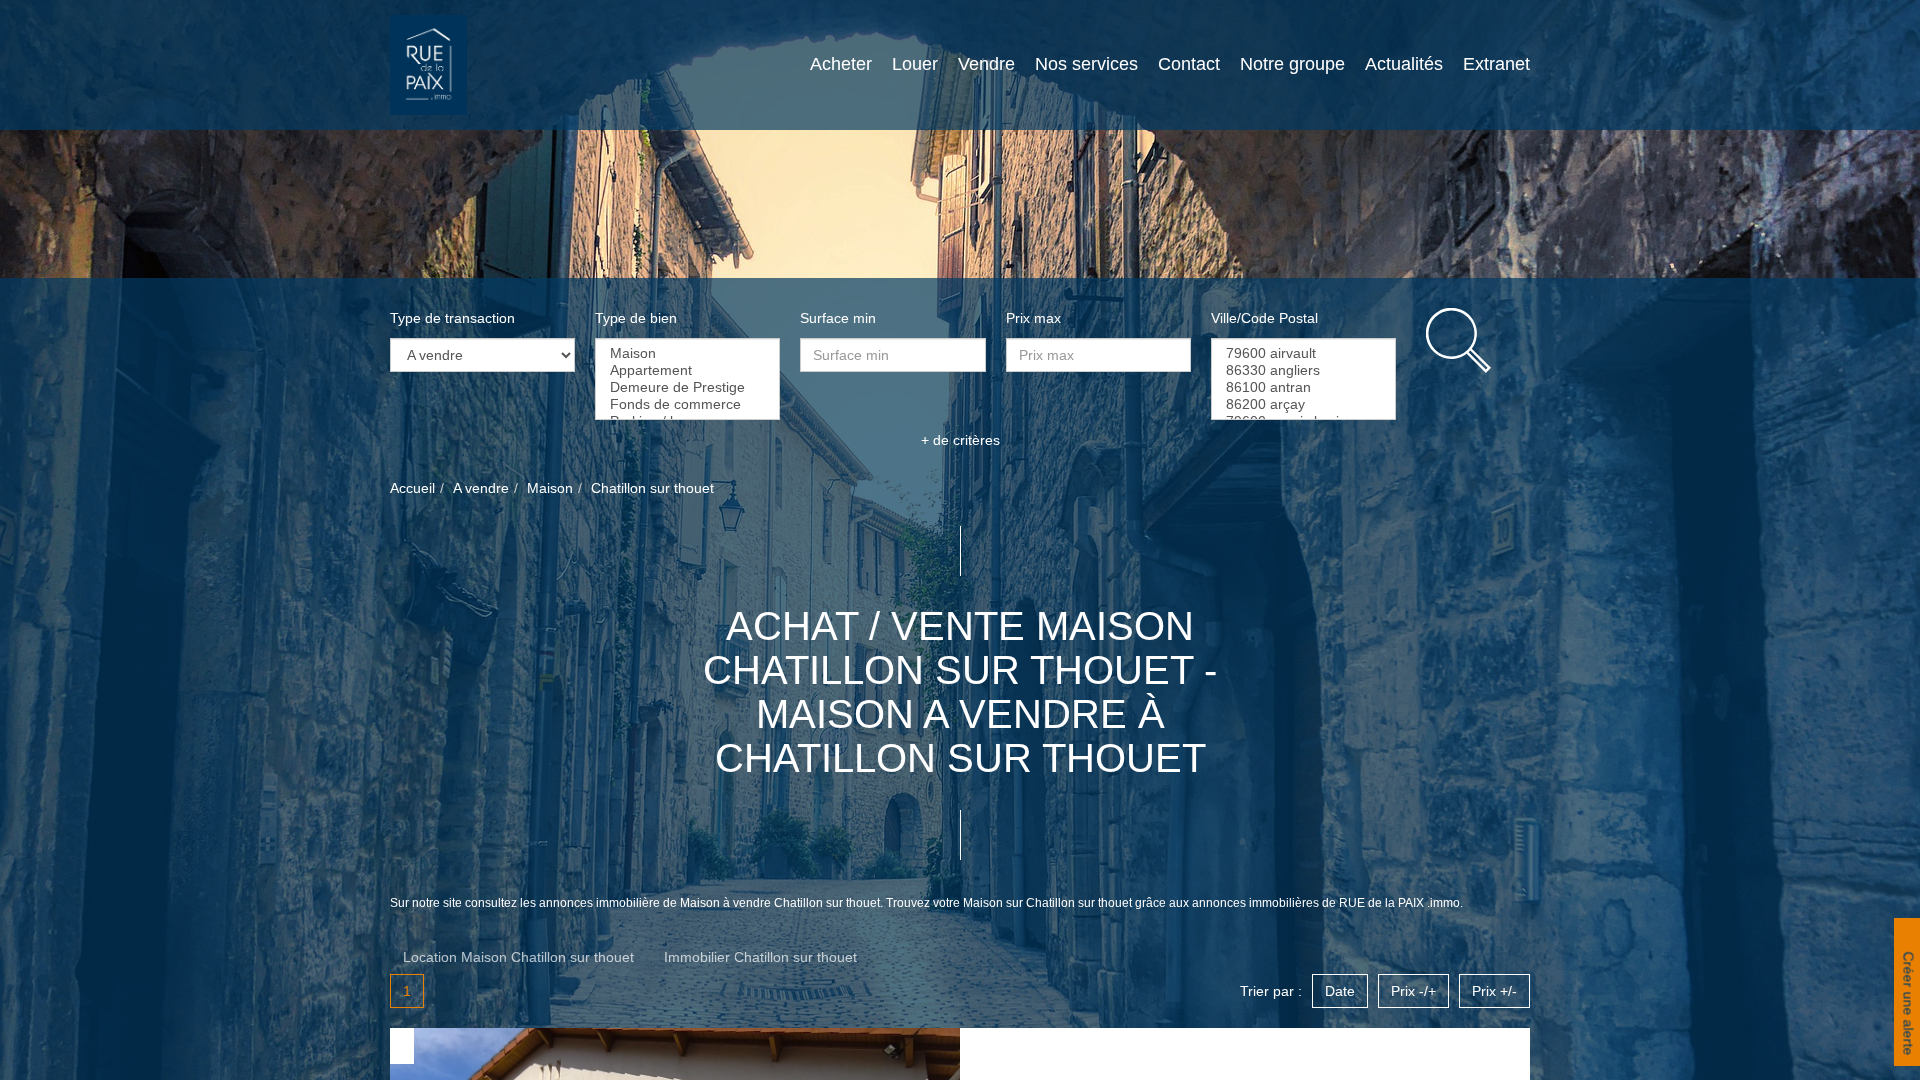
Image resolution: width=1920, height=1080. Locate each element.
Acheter (841, 64)
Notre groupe (1292, 64)
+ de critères (960, 440)
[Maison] (687, 353)
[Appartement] (687, 370)
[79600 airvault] (1303, 353)
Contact (1189, 64)
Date (1340, 991)
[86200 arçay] (1303, 404)
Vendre (986, 64)
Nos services (1086, 64)
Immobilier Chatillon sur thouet (760, 957)
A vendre (481, 488)
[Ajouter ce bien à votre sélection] (404, 1045)
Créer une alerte (1907, 1006)
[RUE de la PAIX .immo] (428, 64)
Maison (550, 488)
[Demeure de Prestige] (687, 387)
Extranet (1496, 64)
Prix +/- (1494, 991)
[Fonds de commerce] (687, 404)
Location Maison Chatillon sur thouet (518, 957)
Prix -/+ (1413, 991)
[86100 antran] (1303, 387)
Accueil (412, 488)
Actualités (1404, 64)
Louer (915, 64)
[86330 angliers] (1303, 370)
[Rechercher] (1478, 340)
